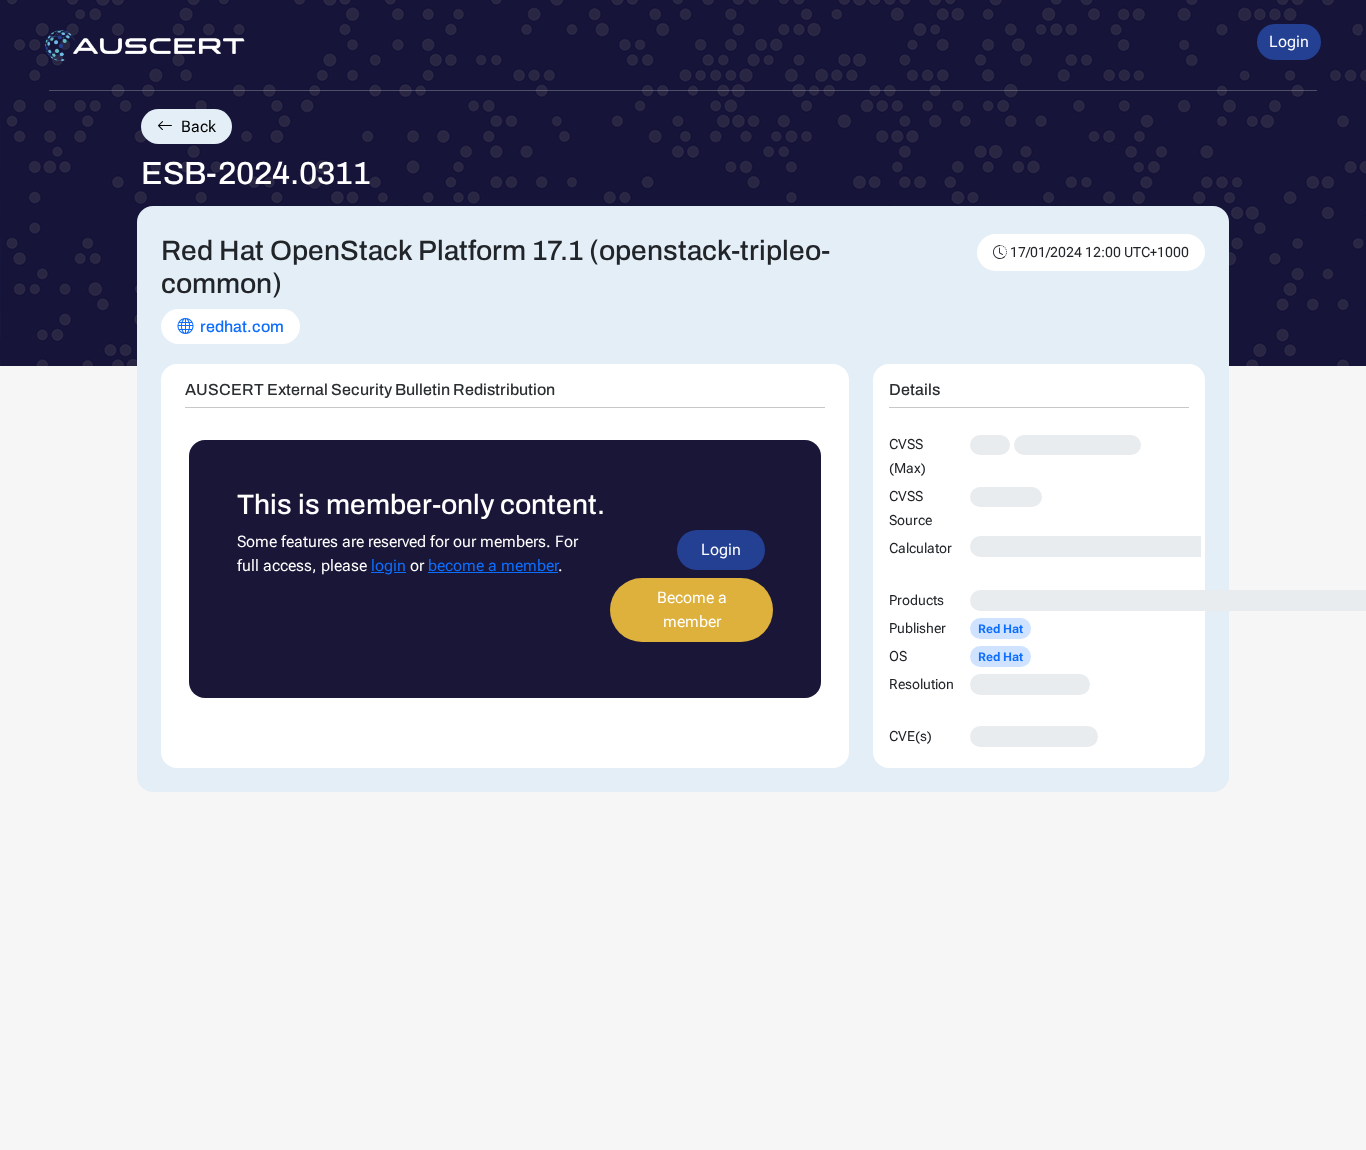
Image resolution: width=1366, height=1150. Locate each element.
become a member (493, 565)
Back (196, 126)
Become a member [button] (692, 609)
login (388, 565)
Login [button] (1289, 41)
